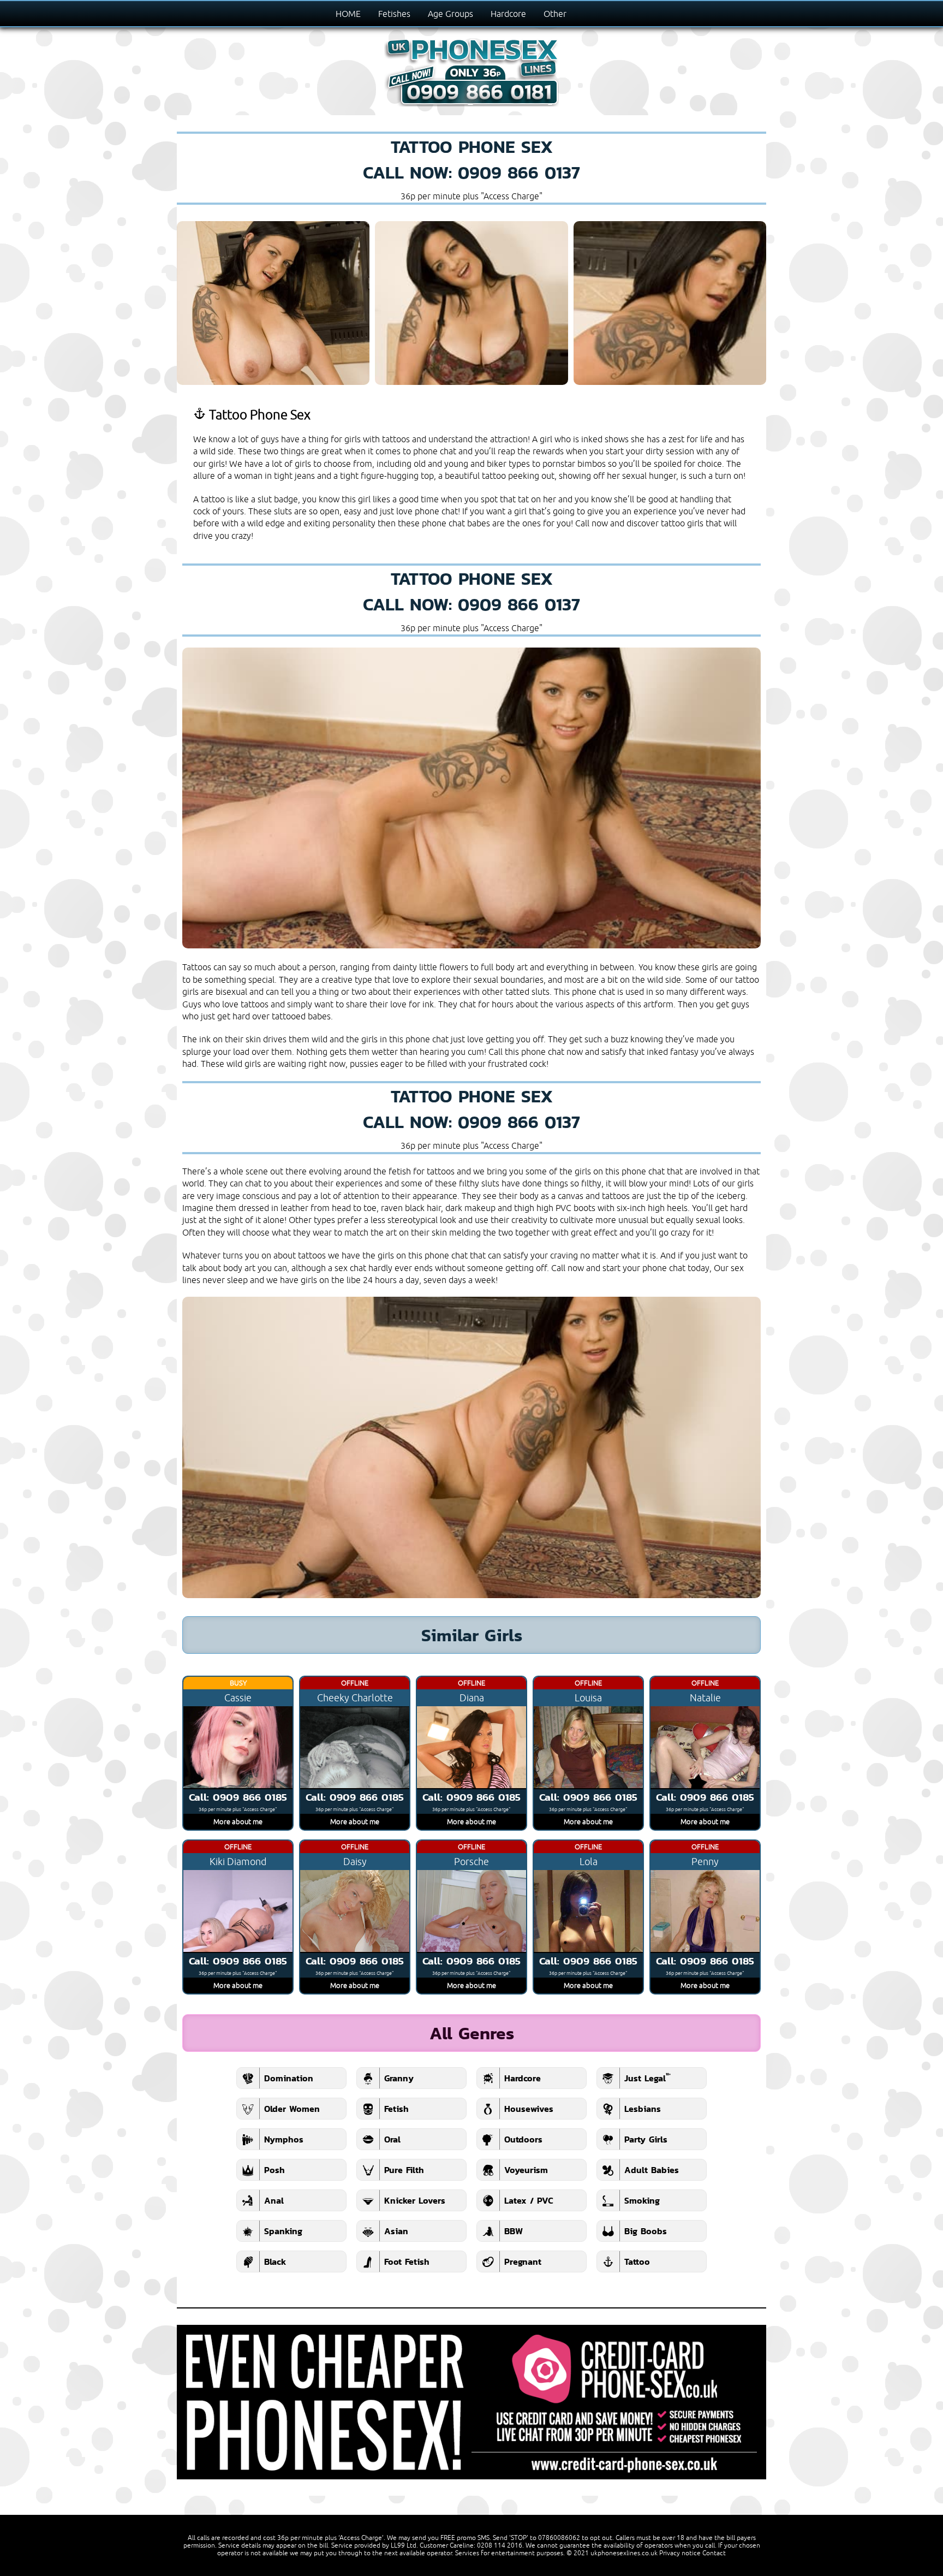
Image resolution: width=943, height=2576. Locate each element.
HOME (348, 14)
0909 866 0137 (519, 172)
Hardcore (508, 14)
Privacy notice (680, 2553)
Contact (714, 2553)
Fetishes (394, 14)
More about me (238, 1821)
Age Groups (450, 14)
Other (555, 14)
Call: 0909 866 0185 (238, 1797)
